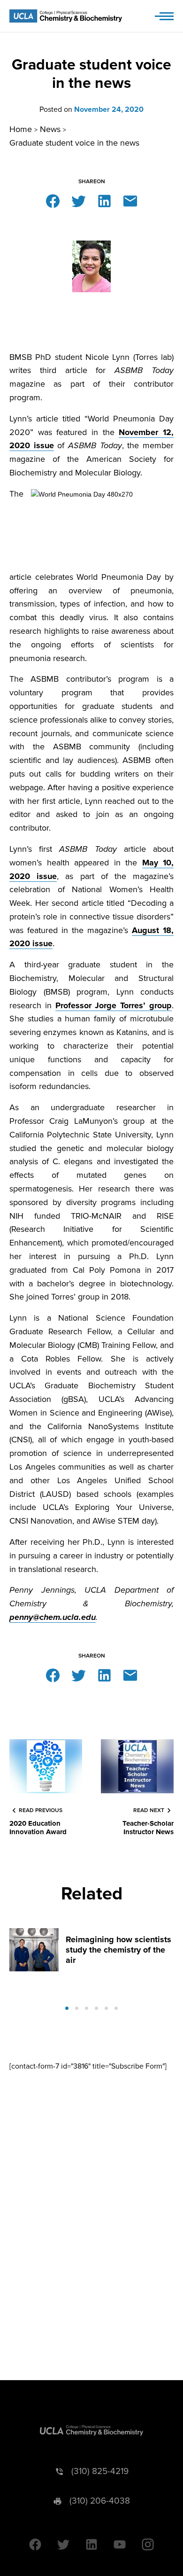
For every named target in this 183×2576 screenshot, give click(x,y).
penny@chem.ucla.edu (53, 1617)
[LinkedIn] (104, 200)
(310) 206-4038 (100, 2501)
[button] (67, 2008)
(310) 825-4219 (100, 2471)
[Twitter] (79, 200)
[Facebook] (53, 200)
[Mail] (130, 200)
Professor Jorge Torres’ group (114, 1005)
